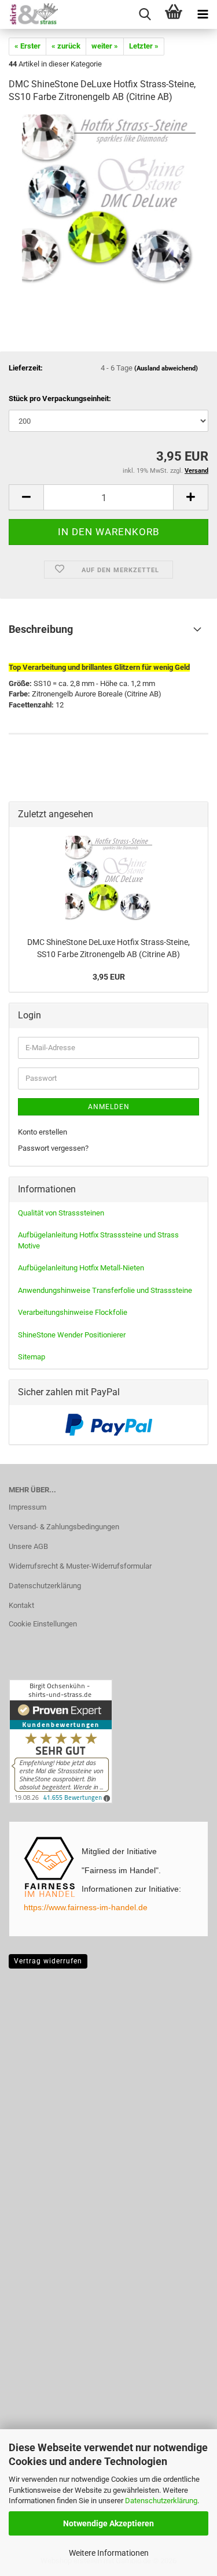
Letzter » (144, 46)
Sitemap (32, 1357)
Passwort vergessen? (53, 1148)
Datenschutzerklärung (161, 2501)
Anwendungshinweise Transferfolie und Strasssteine (105, 1290)
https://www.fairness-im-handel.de (86, 1907)
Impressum (27, 1507)
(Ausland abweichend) (166, 368)
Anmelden (109, 1107)
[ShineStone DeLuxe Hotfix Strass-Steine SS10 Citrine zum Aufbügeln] (109, 201)
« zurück (66, 46)
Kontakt (21, 1605)
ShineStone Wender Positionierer (72, 1335)
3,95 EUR (109, 977)
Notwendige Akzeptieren (108, 2523)
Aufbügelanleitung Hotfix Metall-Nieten (81, 1268)
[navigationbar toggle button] (203, 14)
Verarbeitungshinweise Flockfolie (73, 1312)
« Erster (27, 46)
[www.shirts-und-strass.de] (29, 14)
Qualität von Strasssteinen (61, 1213)
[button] (26, 497)
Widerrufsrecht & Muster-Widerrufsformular (80, 1566)
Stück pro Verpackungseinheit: (60, 399)
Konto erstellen (43, 1132)
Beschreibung (41, 629)
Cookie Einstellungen (43, 1624)
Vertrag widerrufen (48, 1961)
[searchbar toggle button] (145, 14)
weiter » (105, 46)
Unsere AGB (28, 1546)
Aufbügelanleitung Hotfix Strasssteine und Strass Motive (98, 1240)
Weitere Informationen (109, 2553)
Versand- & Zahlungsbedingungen (64, 1527)
